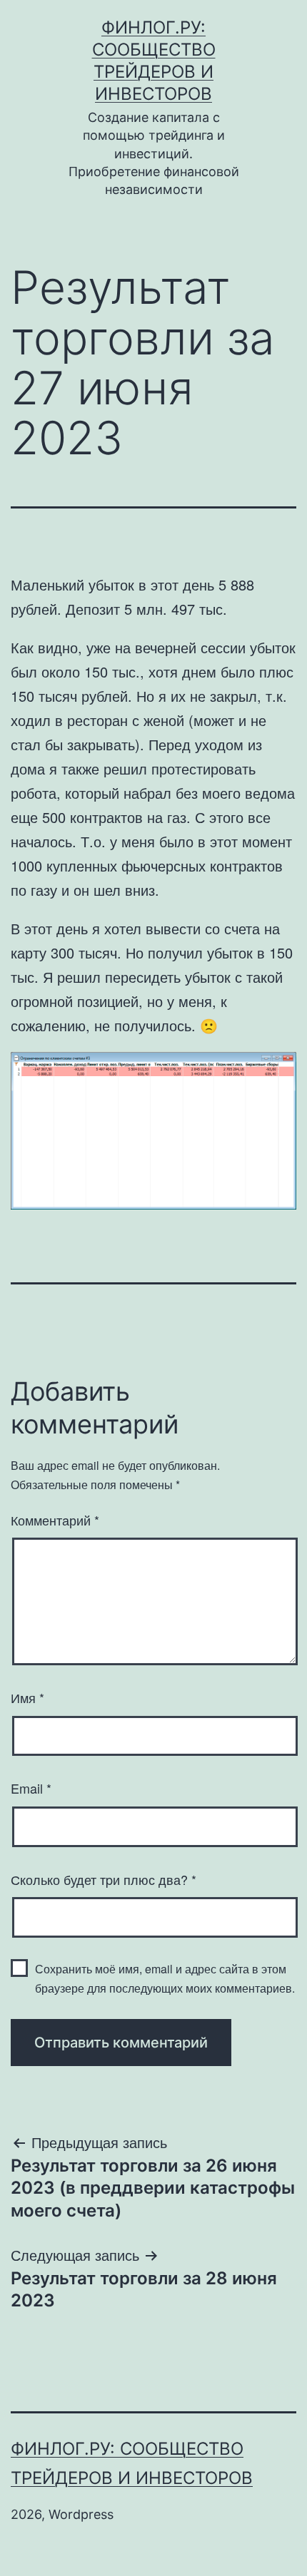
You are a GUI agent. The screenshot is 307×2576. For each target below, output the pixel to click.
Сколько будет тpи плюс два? (104, 1879)
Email (31, 1788)
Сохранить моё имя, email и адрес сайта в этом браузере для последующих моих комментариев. (165, 1978)
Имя (27, 1697)
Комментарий (55, 1520)
